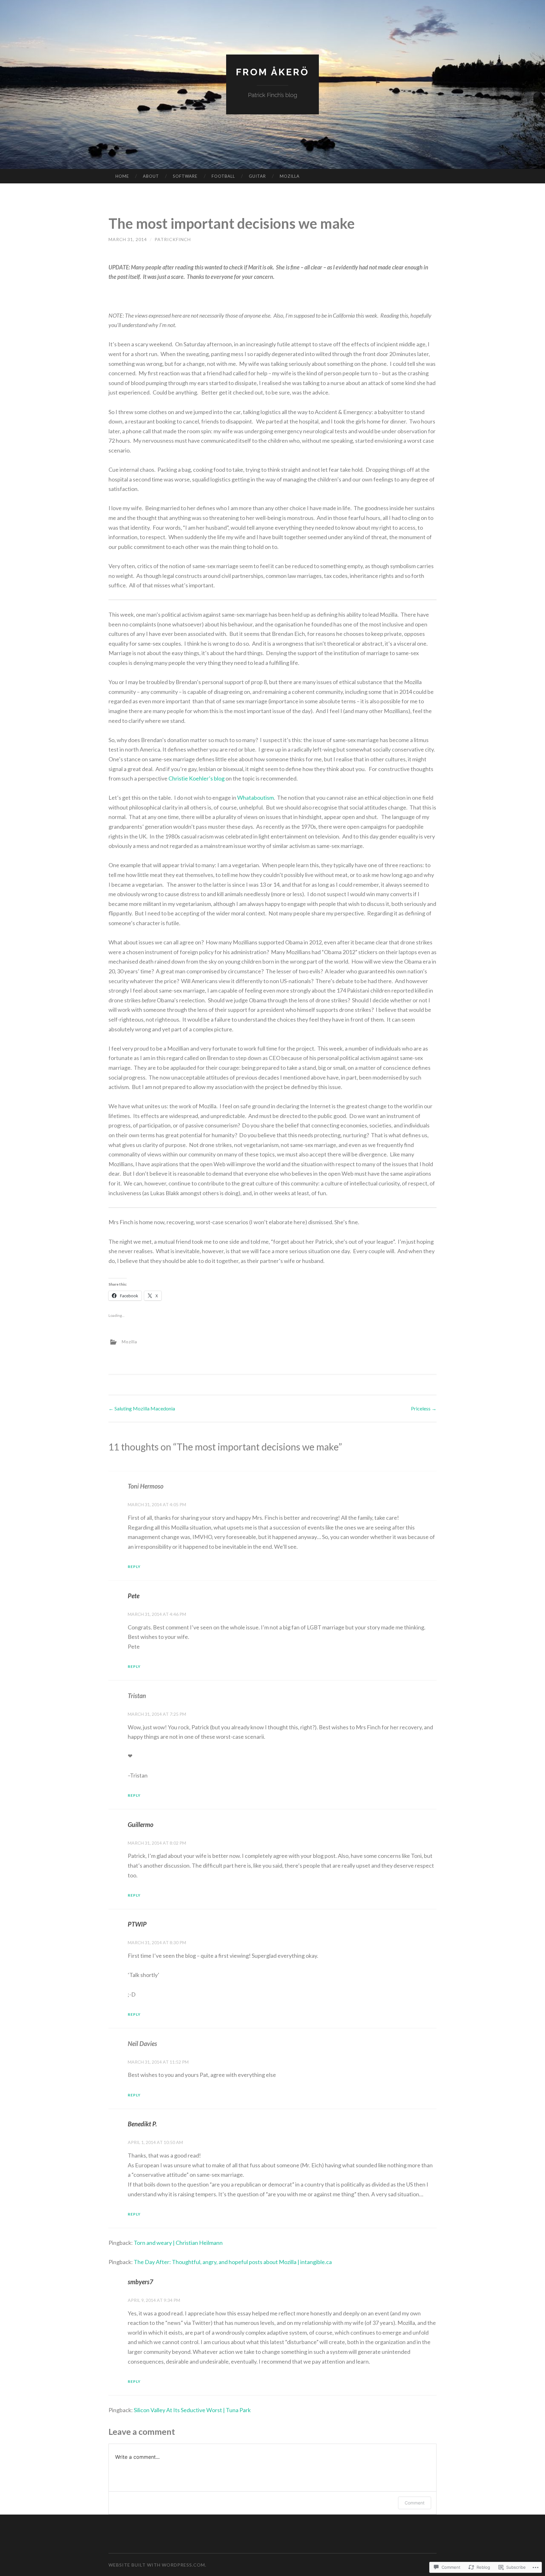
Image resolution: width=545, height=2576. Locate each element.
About (151, 176)
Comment (415, 2503)
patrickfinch (173, 239)
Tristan (137, 1696)
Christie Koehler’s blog (196, 778)
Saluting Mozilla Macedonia (142, 1408)
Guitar (257, 176)
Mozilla (290, 176)
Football (223, 176)
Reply (134, 1567)
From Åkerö (272, 72)
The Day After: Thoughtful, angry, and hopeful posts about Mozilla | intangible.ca (233, 2262)
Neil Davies (142, 2043)
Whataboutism (255, 798)
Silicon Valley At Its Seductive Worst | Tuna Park (192, 2410)
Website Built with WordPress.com (157, 2565)
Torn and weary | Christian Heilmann (178, 2243)
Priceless (424, 1408)
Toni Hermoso (146, 1486)
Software (185, 176)
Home (122, 176)
